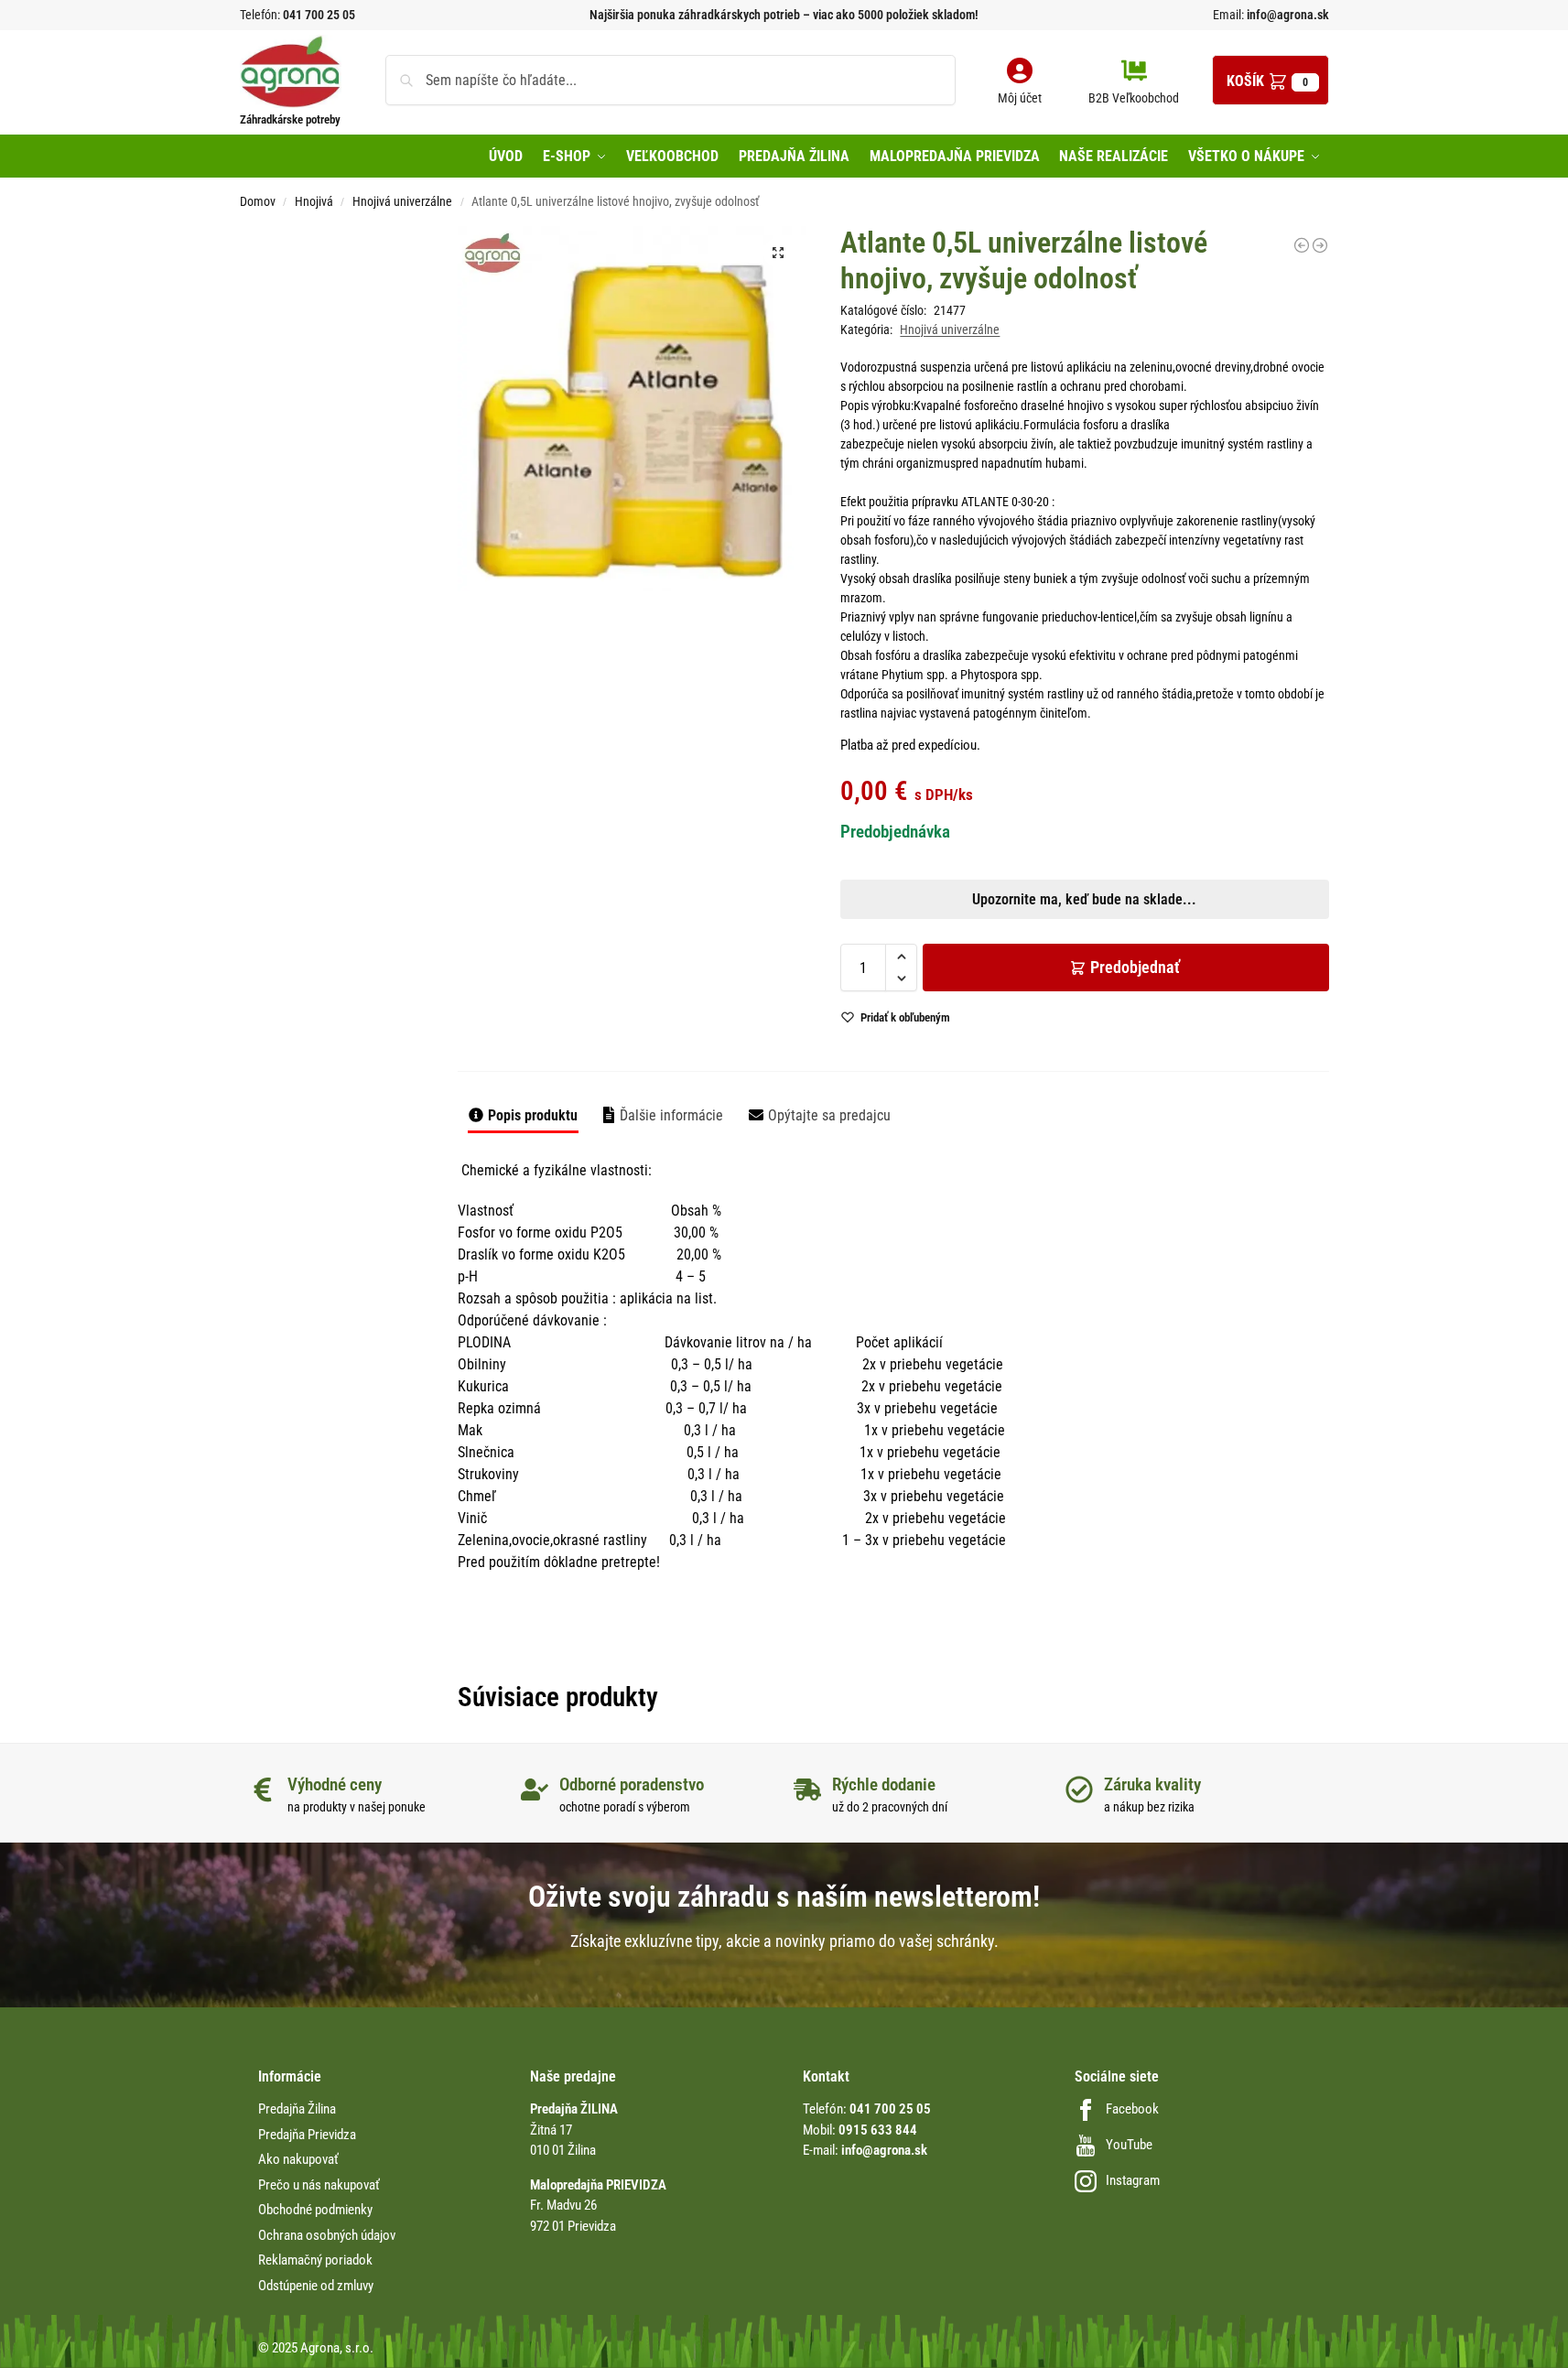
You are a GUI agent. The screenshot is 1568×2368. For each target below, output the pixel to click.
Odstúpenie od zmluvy (316, 2286)
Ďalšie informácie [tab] (671, 1115)
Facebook (1132, 2109)
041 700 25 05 (319, 15)
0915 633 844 (878, 2130)
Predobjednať (1135, 967)
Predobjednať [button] (769, 685)
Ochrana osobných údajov (327, 2235)
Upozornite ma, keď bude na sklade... (760, 642)
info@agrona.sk (1287, 15)
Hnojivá (314, 201)
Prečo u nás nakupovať (319, 2185)
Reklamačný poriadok (315, 2260)
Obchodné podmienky (315, 2210)
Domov (258, 201)
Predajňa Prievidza (307, 2135)
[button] (1271, 80)
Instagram (1133, 2180)
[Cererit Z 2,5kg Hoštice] (1320, 245)
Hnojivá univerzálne (402, 201)
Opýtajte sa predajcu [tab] (829, 1115)
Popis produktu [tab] (533, 1115)
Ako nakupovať (298, 2159)
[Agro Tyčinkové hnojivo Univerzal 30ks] (1302, 245)
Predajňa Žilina (297, 2109)
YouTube (1129, 2145)
